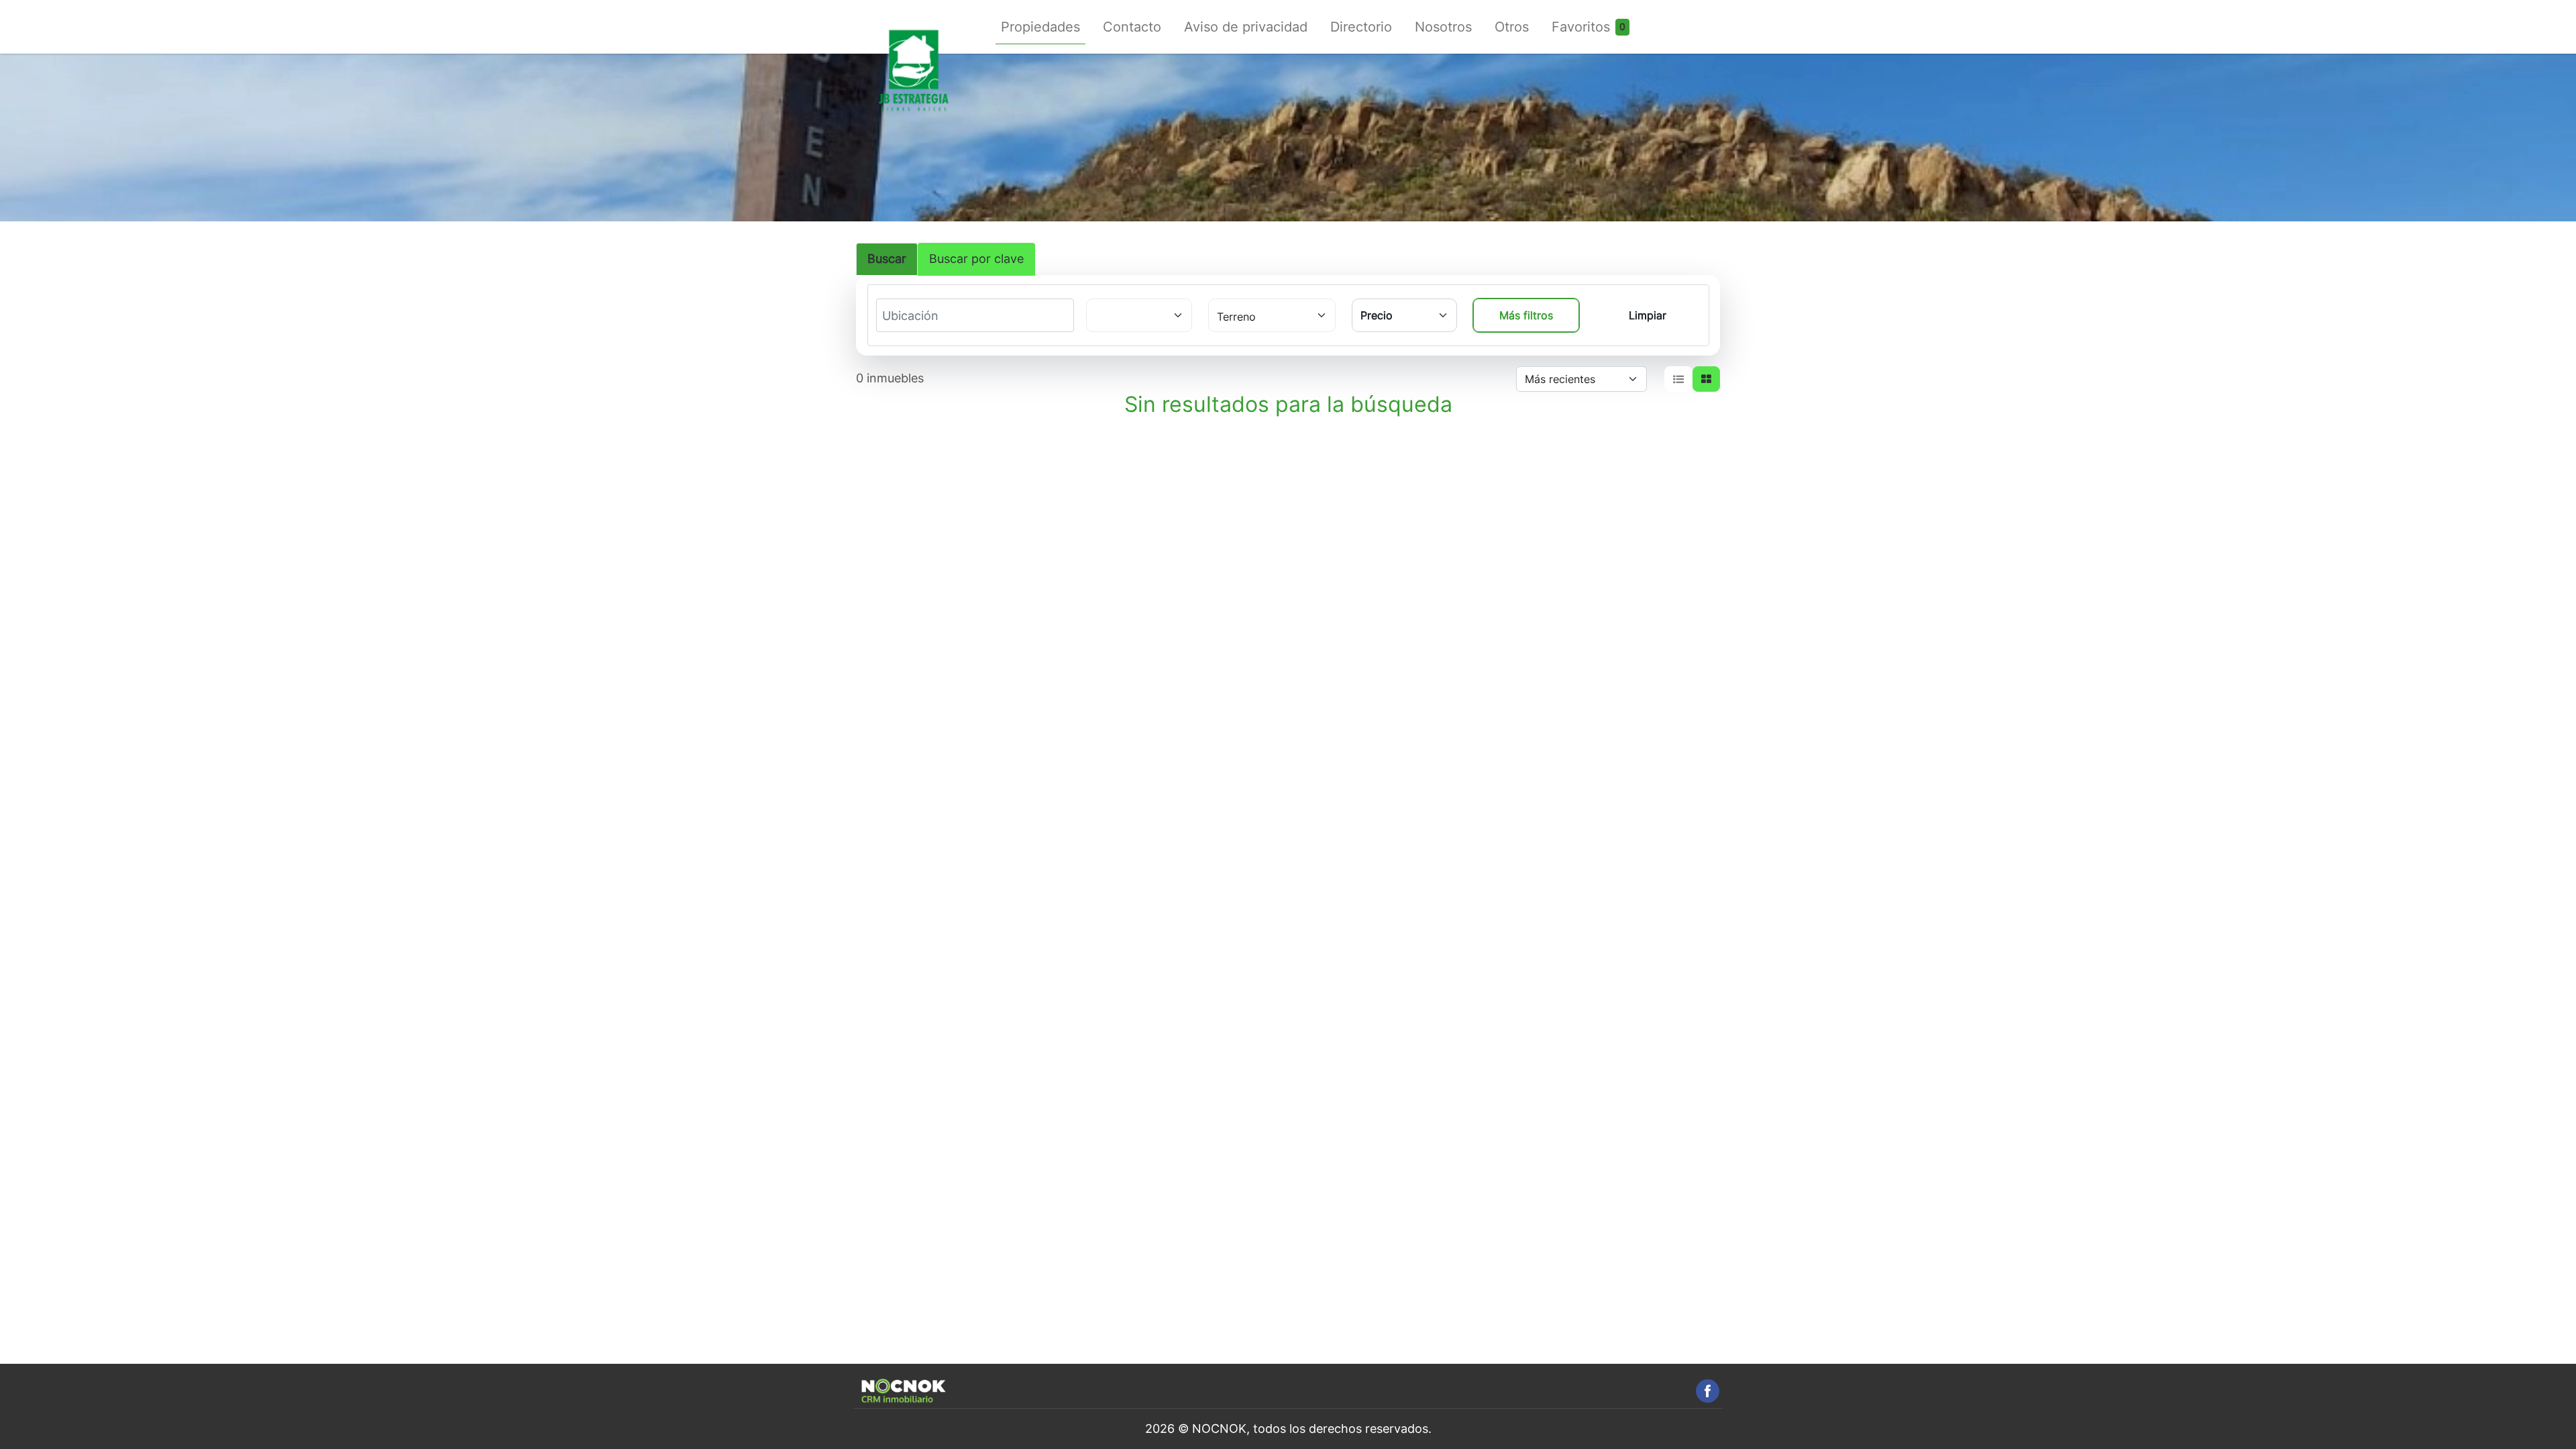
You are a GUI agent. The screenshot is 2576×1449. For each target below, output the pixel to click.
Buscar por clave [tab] (976, 259)
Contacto (1132, 27)
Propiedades (1040, 27)
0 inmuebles (890, 378)
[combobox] (932, 316)
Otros (1512, 27)
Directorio (1361, 27)
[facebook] (1708, 1391)
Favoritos (1581, 27)
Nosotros (1443, 27)
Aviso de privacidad (1246, 27)
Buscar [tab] (887, 259)
